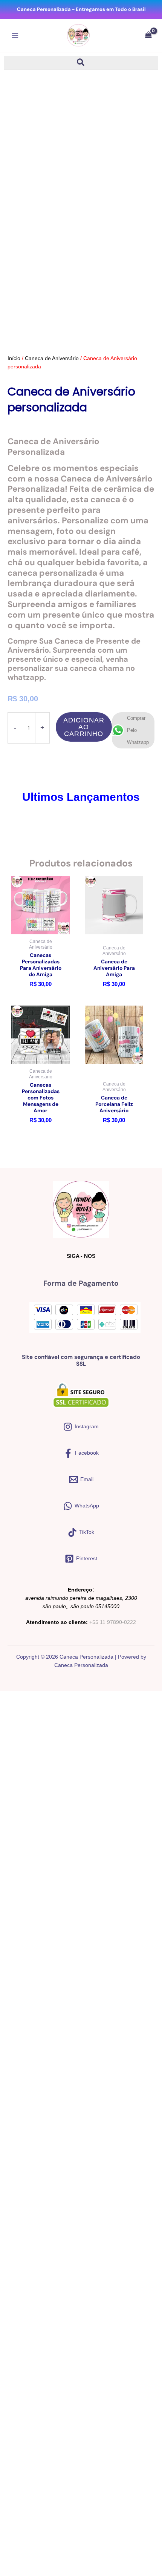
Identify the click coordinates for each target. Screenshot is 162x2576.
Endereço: (81, 1590)
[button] (81, 64)
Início (14, 358)
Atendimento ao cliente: (57, 1622)
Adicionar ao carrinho (84, 727)
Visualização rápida (40, 928)
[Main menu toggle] (15, 36)
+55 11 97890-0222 (113, 1622)
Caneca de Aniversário (52, 358)
